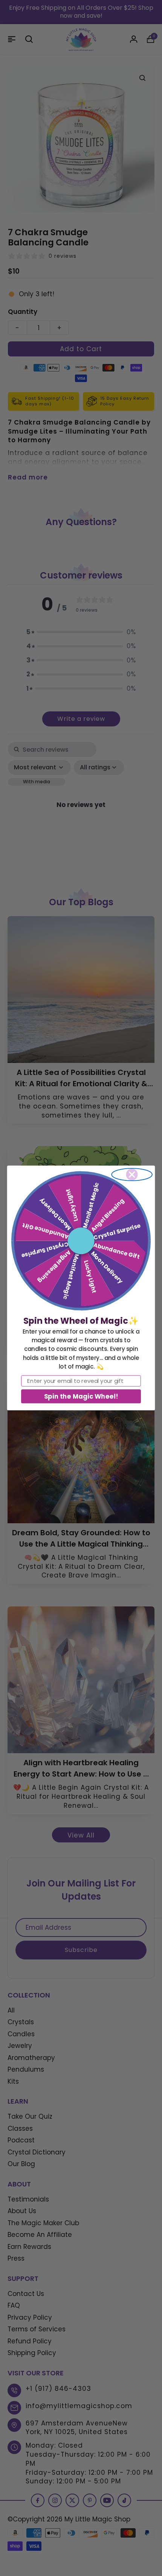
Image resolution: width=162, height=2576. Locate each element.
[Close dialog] (132, 1175)
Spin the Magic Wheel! (81, 1396)
